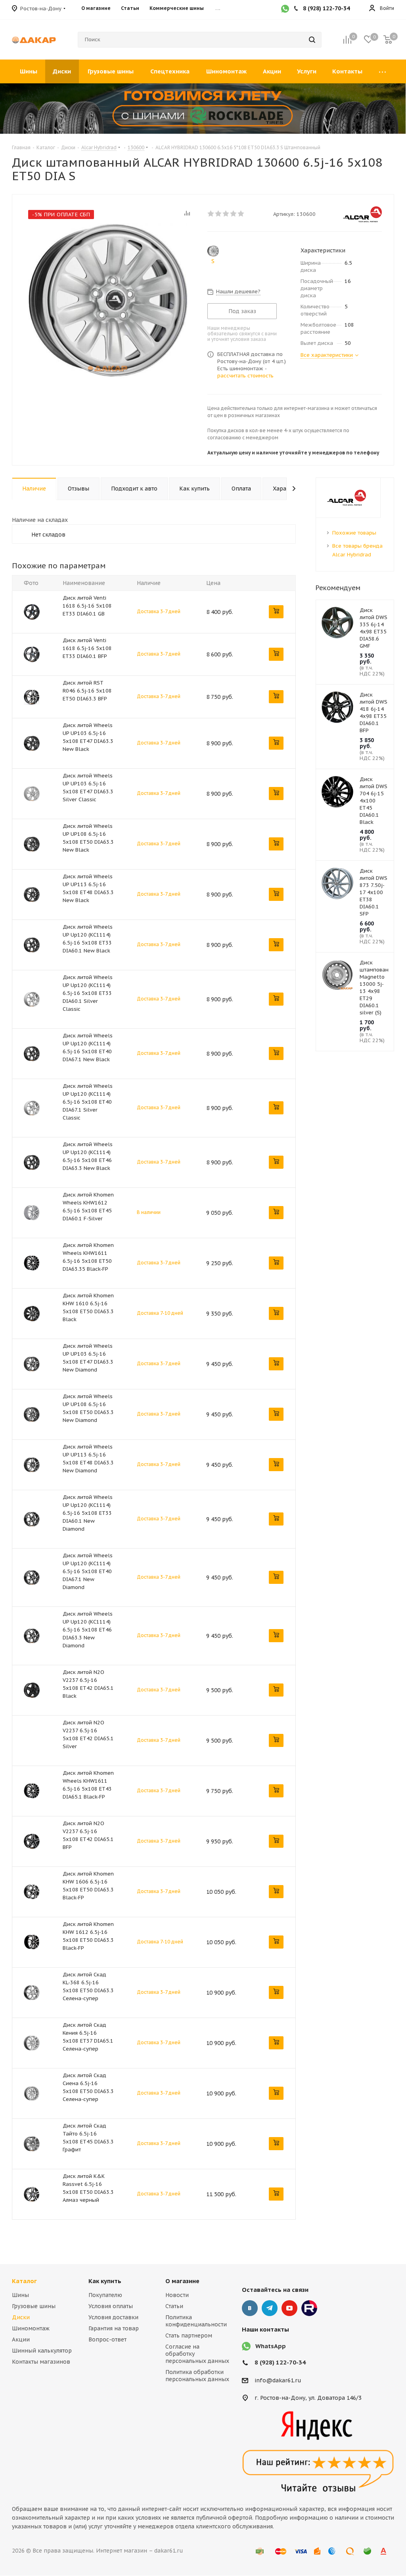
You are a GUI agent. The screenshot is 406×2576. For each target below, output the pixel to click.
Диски (21, 2317)
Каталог (24, 2281)
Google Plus (309, 2308)
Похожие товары (354, 533)
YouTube (289, 2308)
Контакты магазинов (41, 2362)
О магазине (182, 2281)
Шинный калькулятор (42, 2351)
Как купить (105, 2281)
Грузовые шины (34, 2306)
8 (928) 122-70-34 (280, 2362)
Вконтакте (250, 2308)
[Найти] (312, 40)
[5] (241, 214)
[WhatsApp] (285, 10)
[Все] (382, 71)
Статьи (174, 2306)
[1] (211, 214)
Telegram (270, 2308)
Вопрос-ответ (107, 2339)
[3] (226, 214)
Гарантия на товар (114, 2328)
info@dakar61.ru (278, 2380)
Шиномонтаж (31, 2328)
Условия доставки (113, 2317)
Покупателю (105, 2295)
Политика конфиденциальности (196, 2321)
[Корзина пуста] (388, 40)
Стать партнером (189, 2336)
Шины (20, 2295)
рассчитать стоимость (245, 376)
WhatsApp (271, 2346)
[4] (234, 214)
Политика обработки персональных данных (197, 2376)
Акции (21, 2339)
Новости (177, 2295)
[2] (219, 214)
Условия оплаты (111, 2306)
